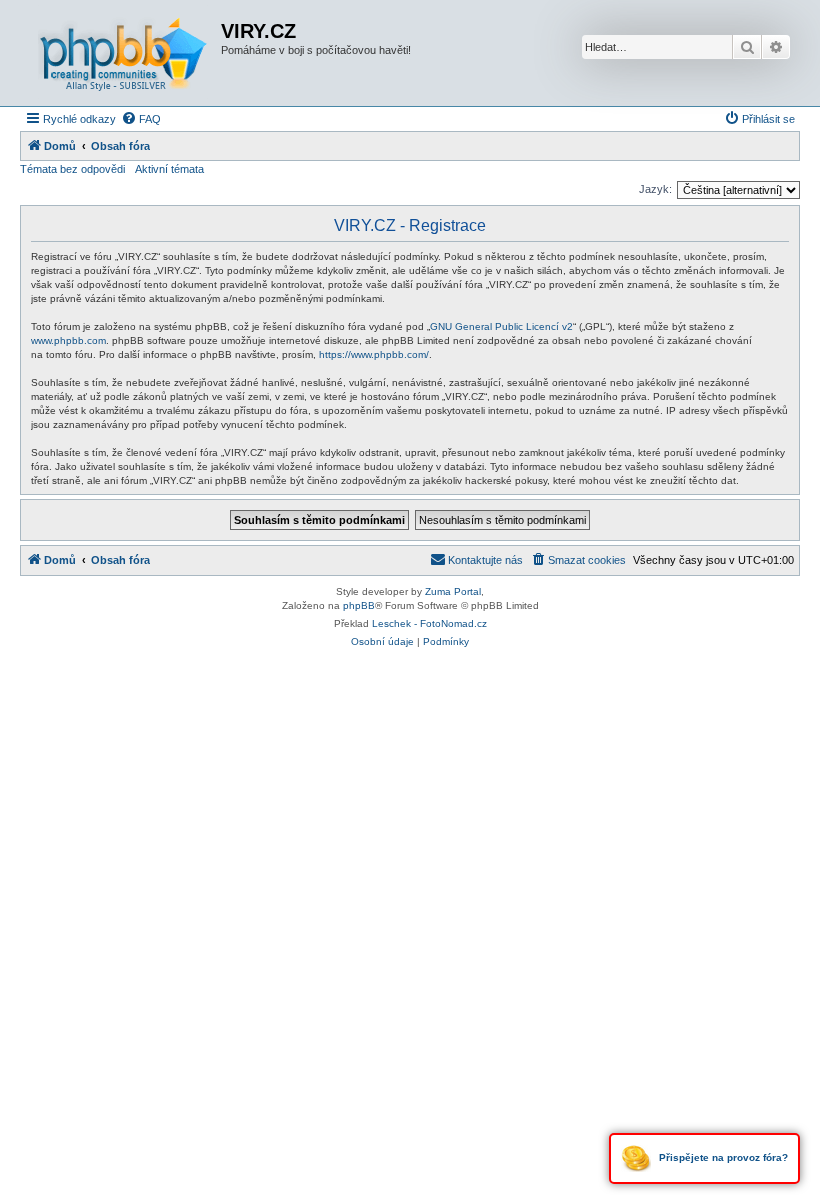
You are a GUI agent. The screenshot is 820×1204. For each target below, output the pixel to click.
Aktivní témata (169, 169)
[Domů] (123, 53)
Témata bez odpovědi (72, 169)
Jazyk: (655, 189)
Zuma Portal (453, 591)
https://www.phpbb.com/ (374, 354)
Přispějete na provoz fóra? (722, 1157)
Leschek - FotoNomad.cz (429, 623)
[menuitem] (141, 119)
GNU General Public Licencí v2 (501, 326)
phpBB (359, 605)
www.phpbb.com (68, 340)
